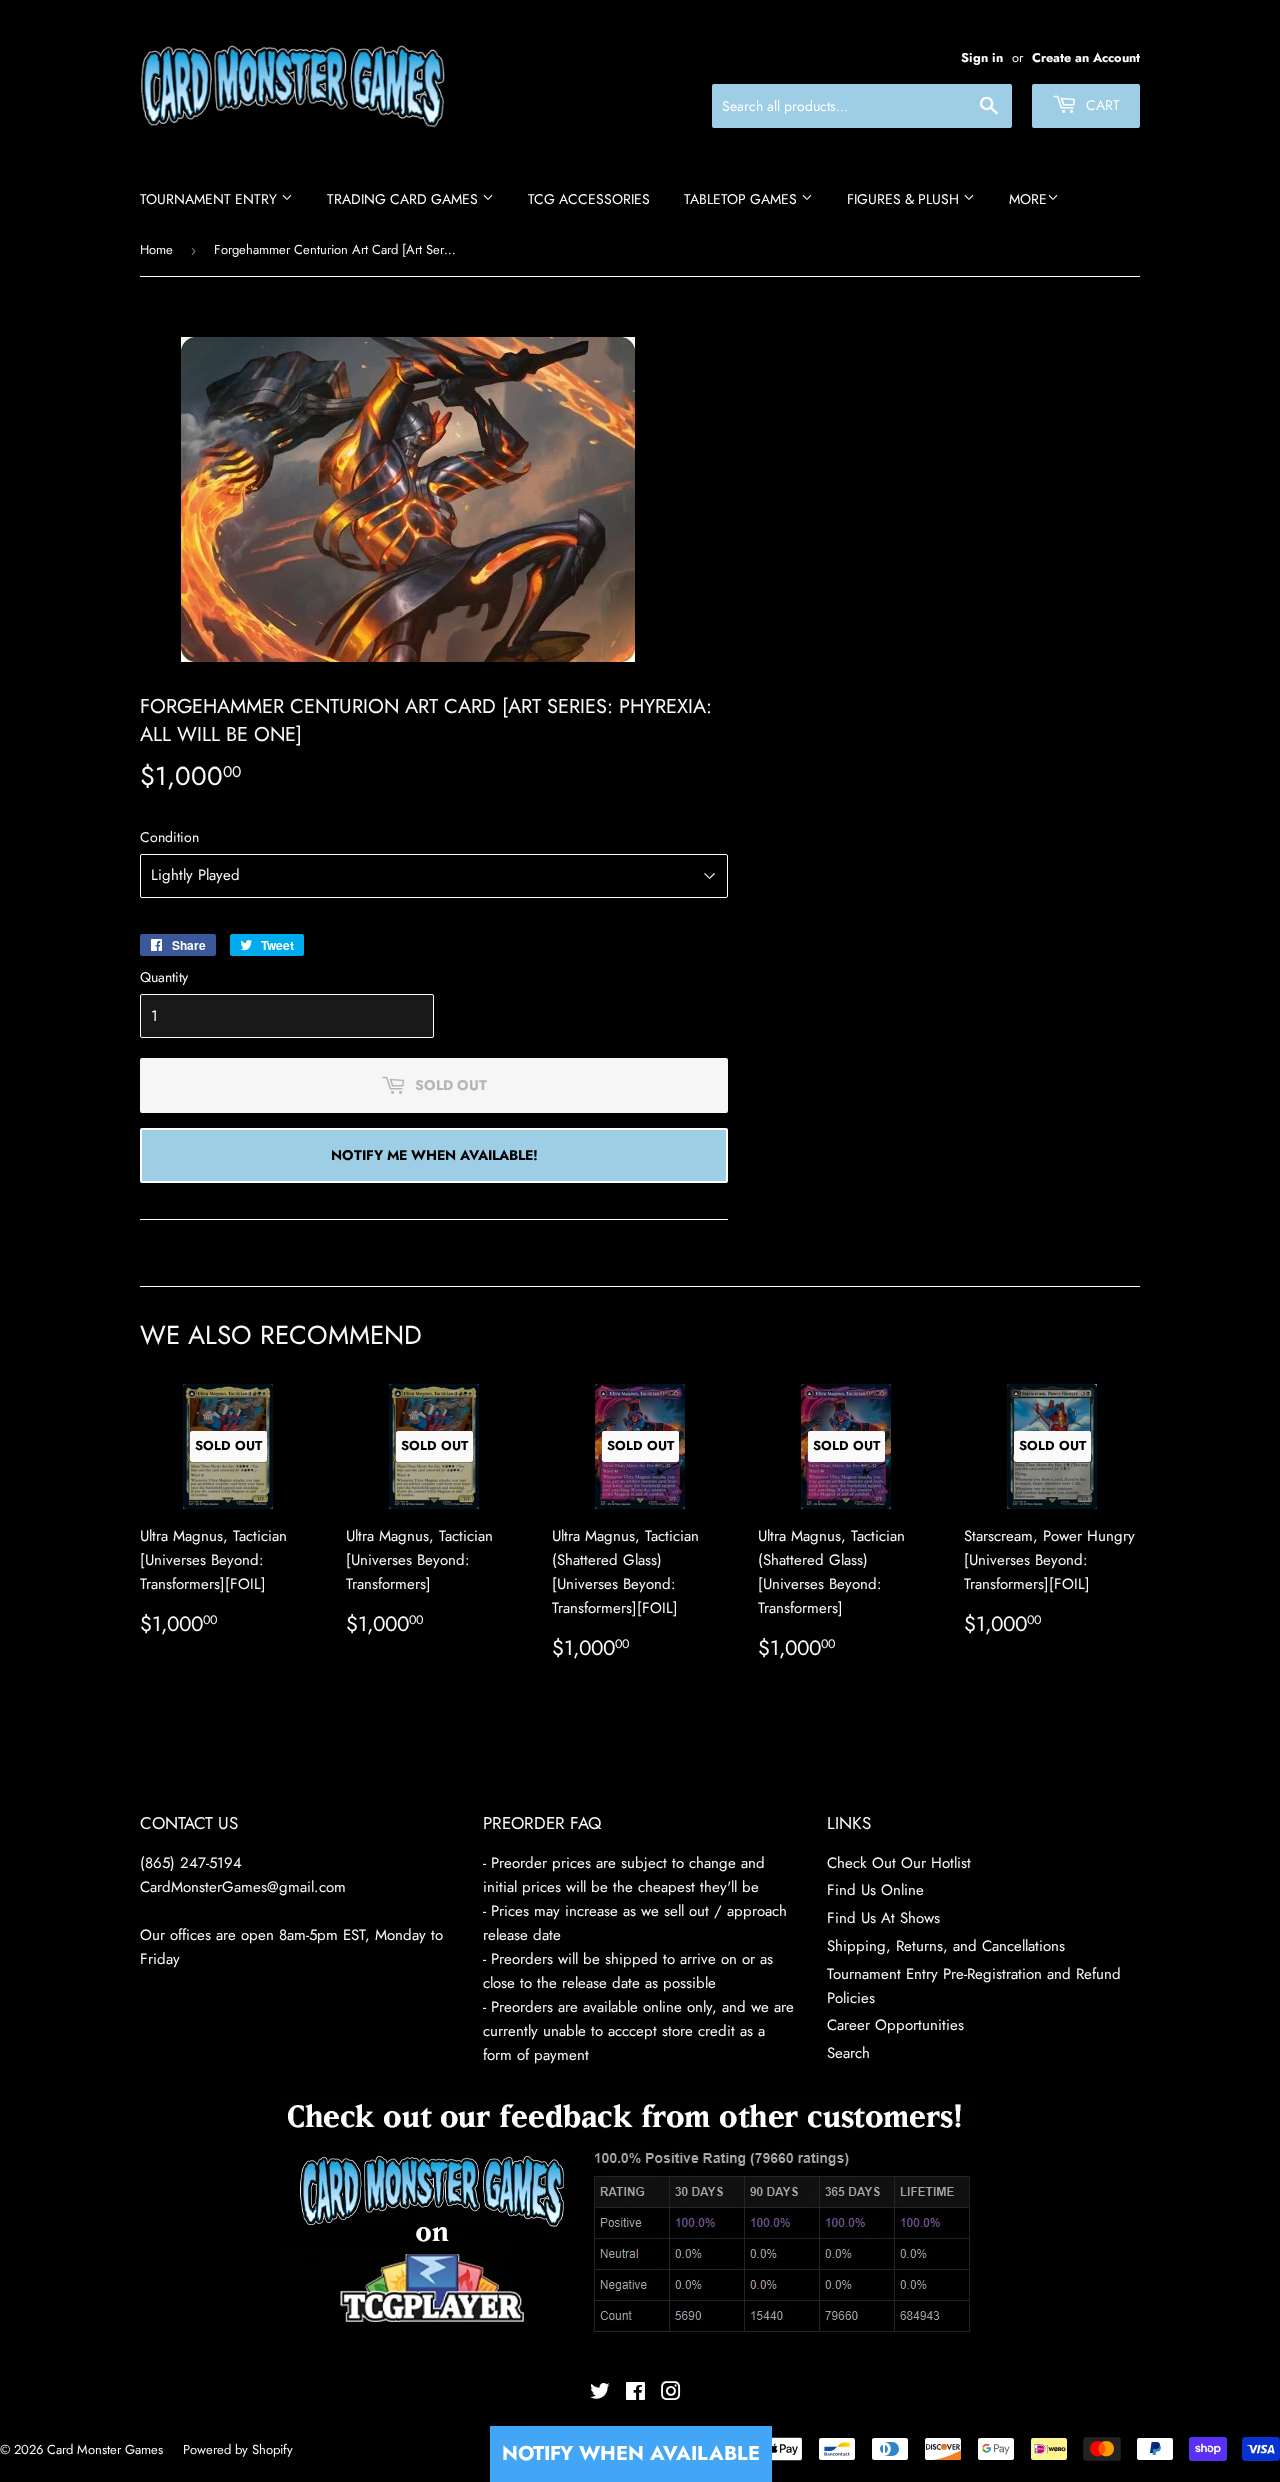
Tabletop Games (742, 199)
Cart (1101, 105)
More (1028, 199)
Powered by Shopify (238, 2449)
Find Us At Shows (883, 1918)
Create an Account (1086, 57)
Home (156, 249)
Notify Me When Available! (434, 1155)
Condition (169, 837)
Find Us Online (875, 1890)
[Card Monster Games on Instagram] (671, 2394)
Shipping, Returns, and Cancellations (946, 1946)
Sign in (982, 57)
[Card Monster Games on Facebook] (635, 2394)
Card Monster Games (105, 2449)
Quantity (164, 977)
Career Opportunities (895, 2025)
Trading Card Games (404, 199)
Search (848, 2053)
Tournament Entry (210, 199)
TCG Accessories (589, 199)
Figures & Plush (905, 199)
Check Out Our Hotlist (899, 1863)
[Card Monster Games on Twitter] (600, 2394)
